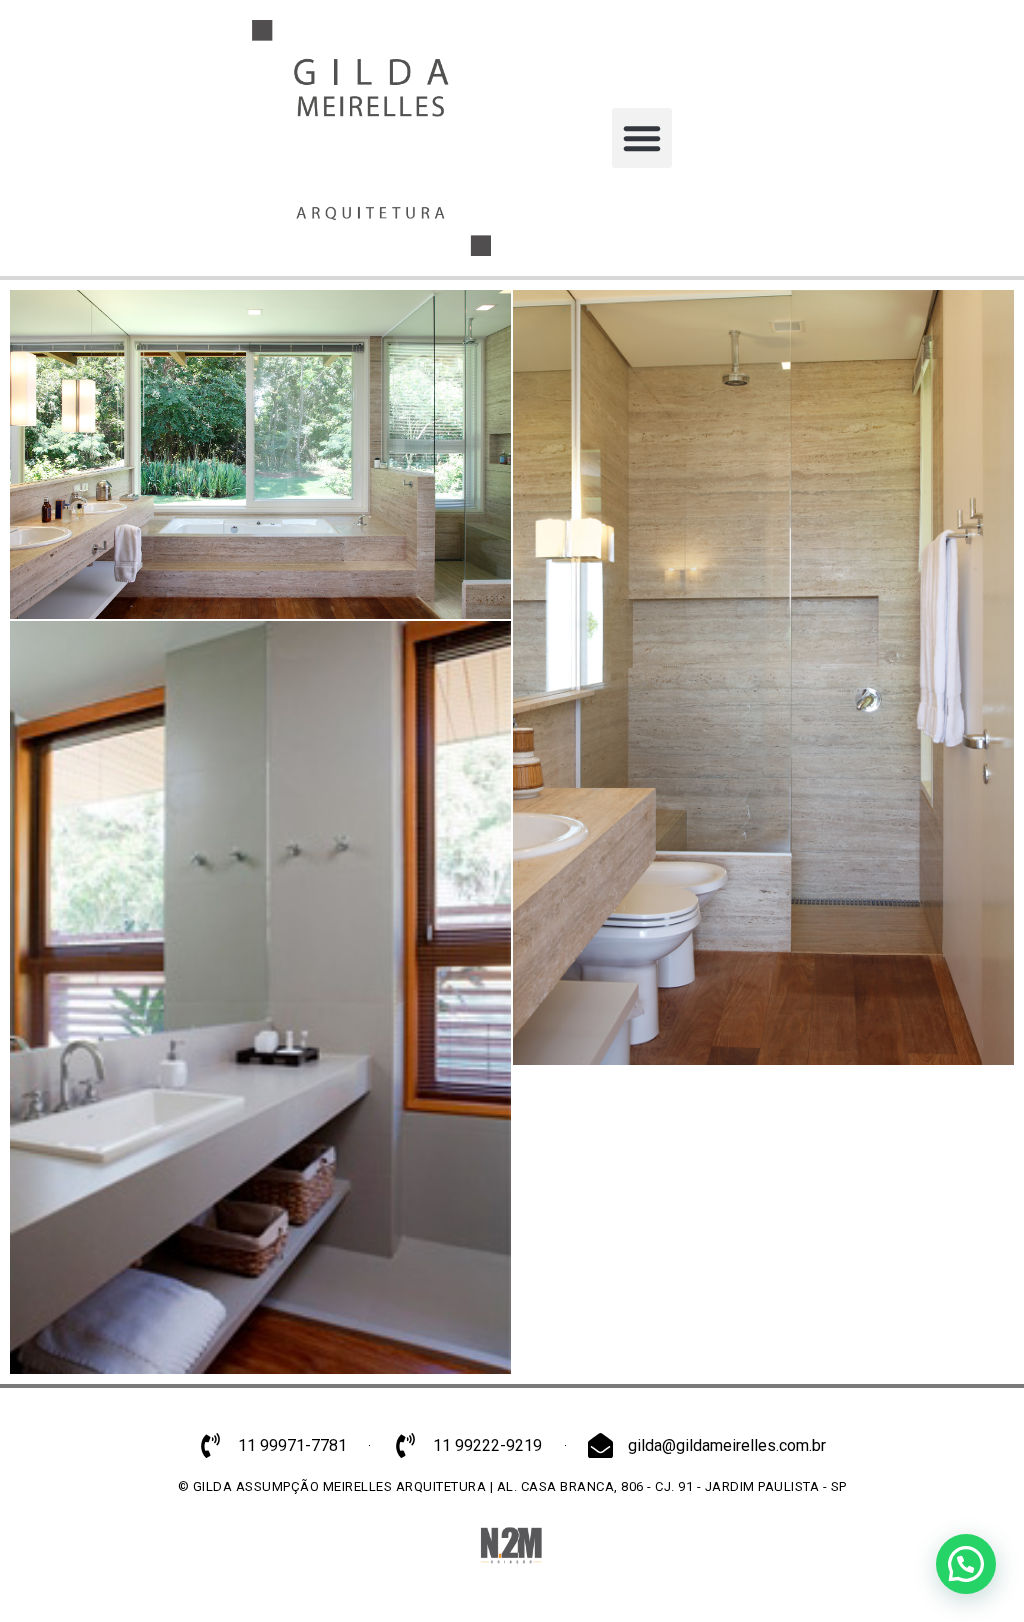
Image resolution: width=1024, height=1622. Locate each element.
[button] (642, 138)
